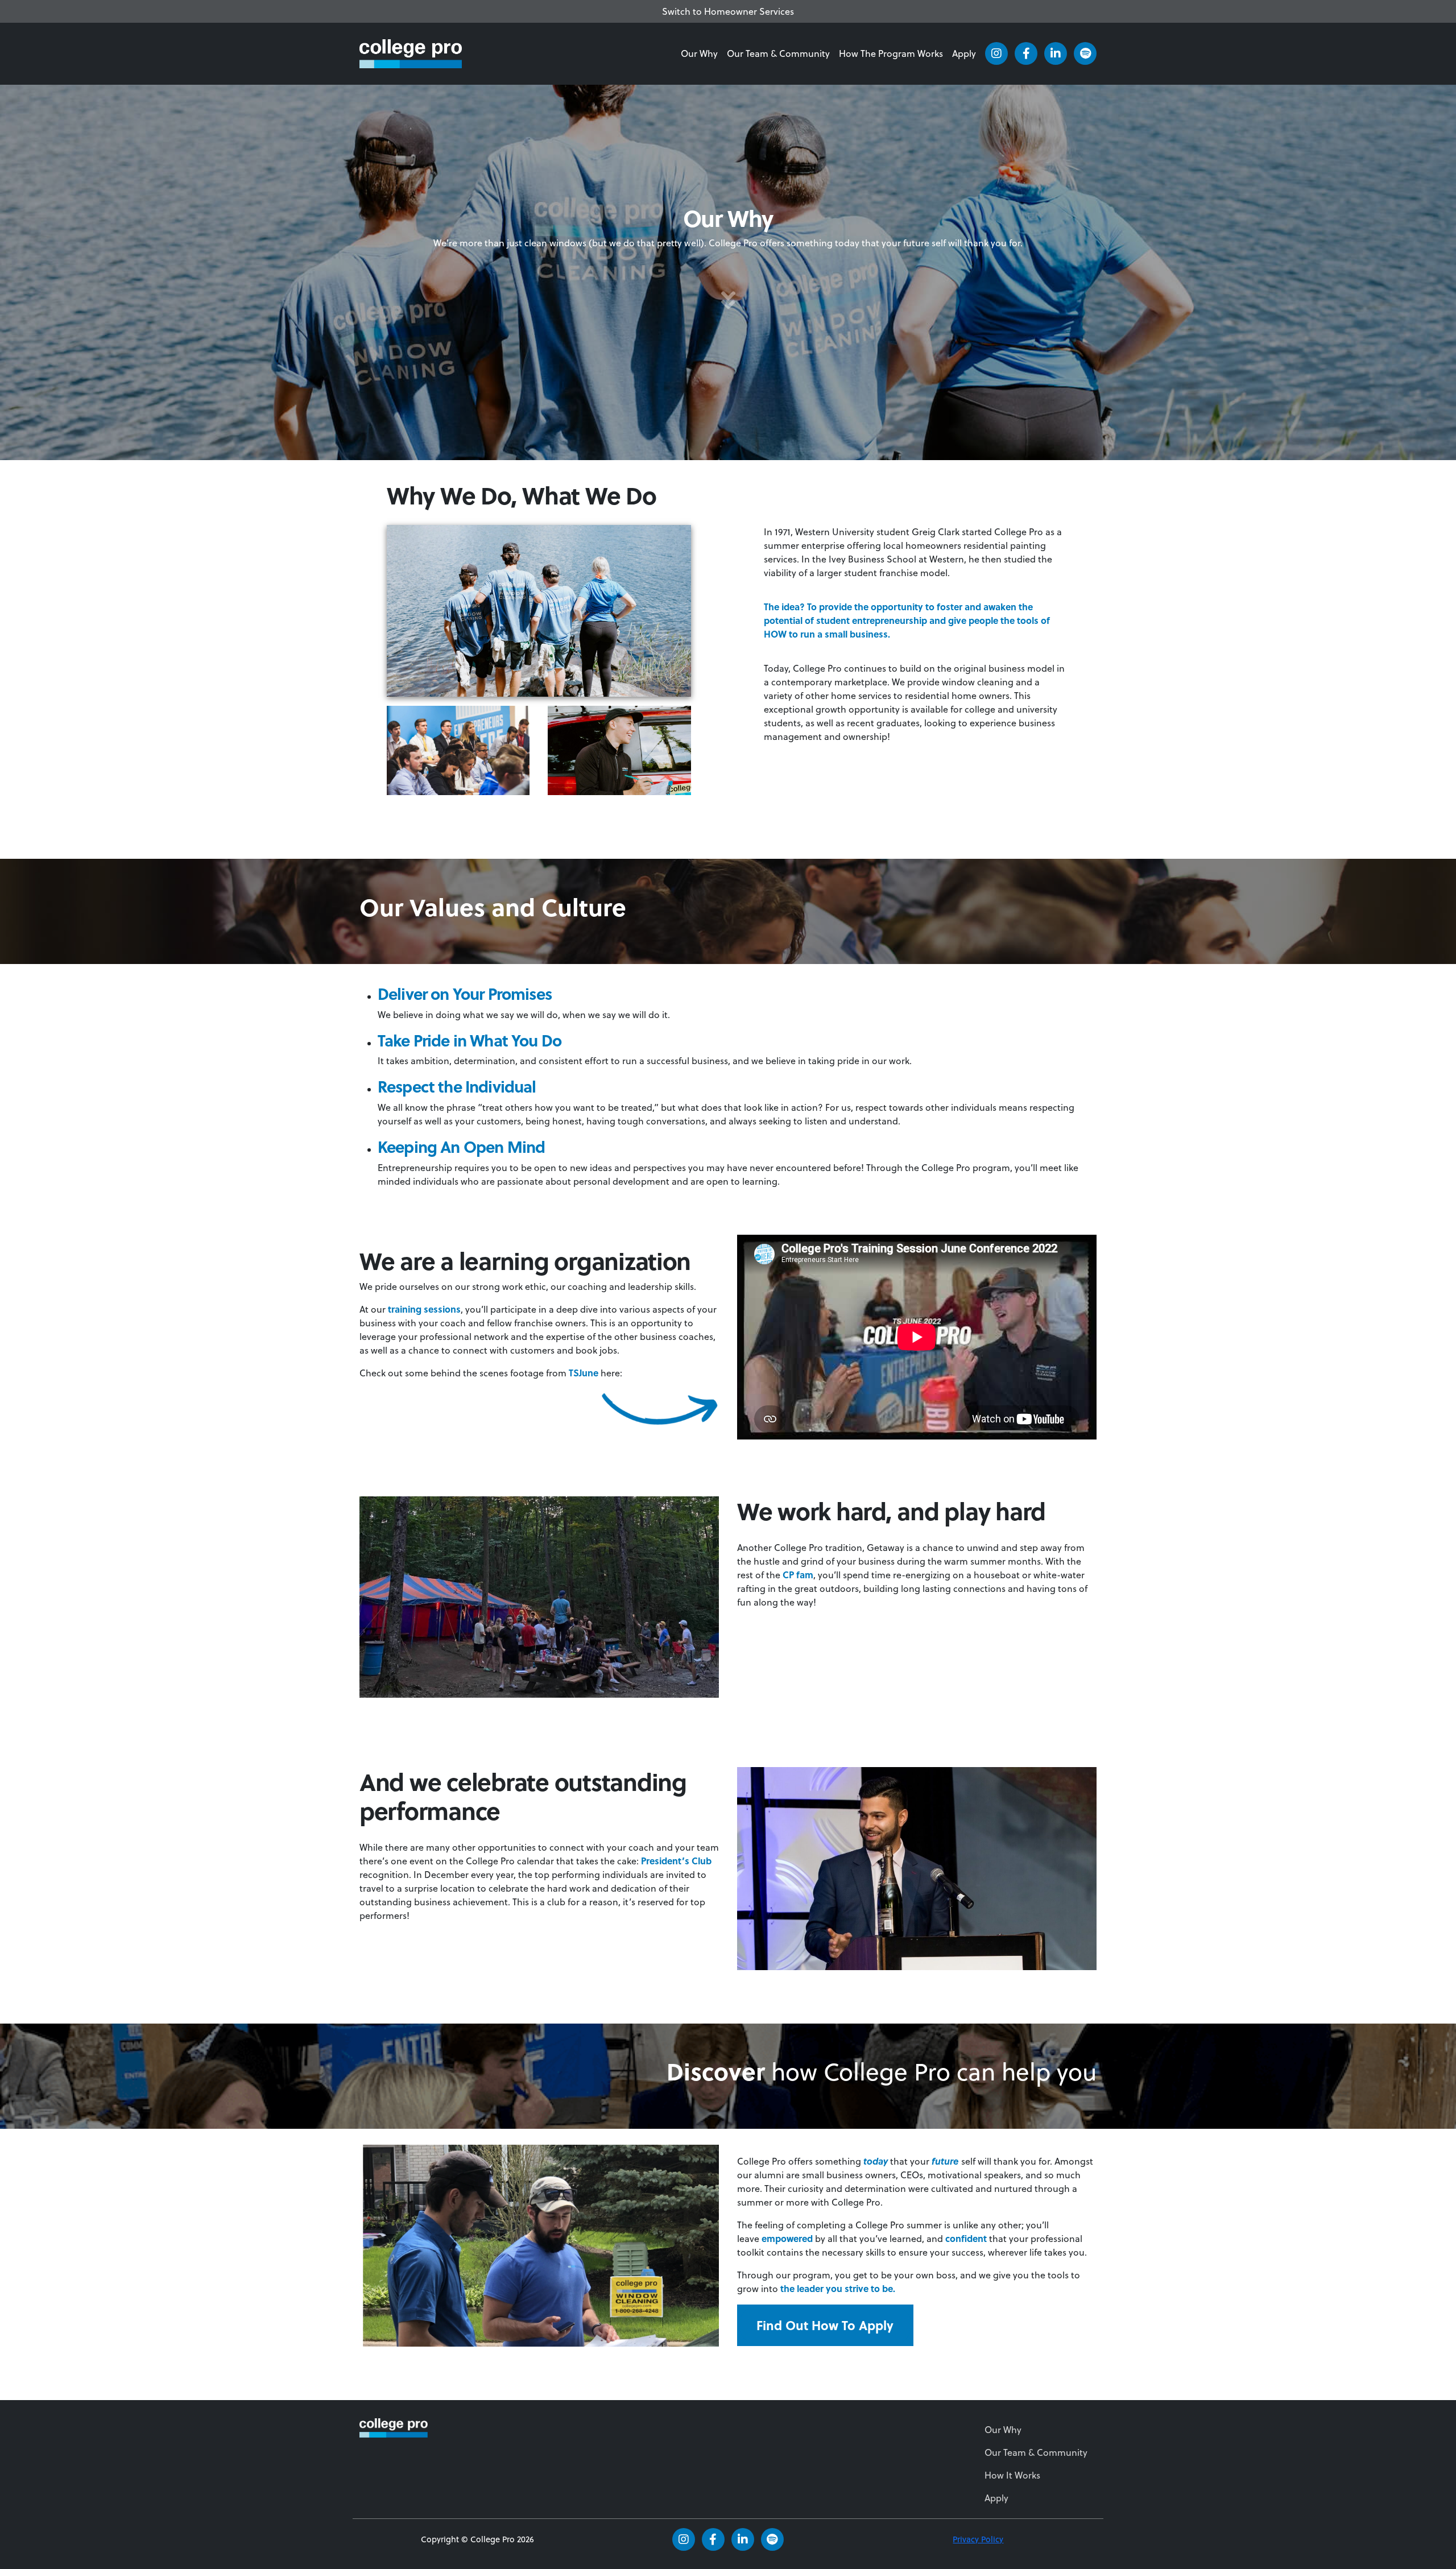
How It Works (1012, 2475)
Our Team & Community (778, 53)
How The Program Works (891, 53)
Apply (964, 53)
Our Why (699, 53)
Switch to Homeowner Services (728, 11)
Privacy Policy (978, 2539)
